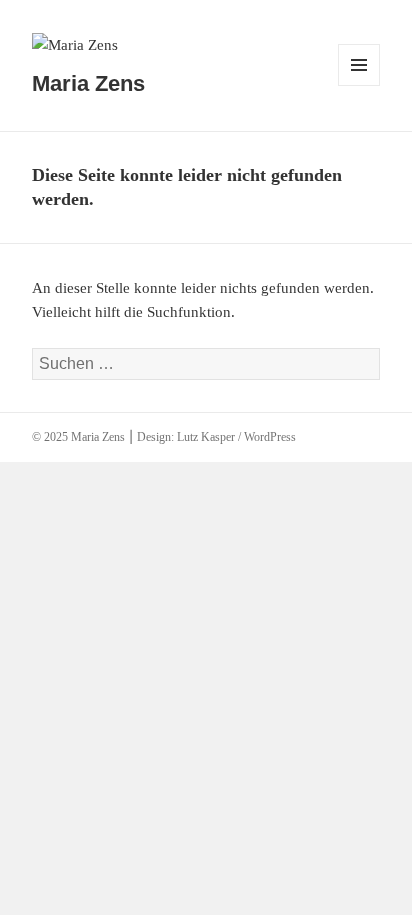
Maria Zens (88, 83)
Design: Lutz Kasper (186, 437)
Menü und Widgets (359, 85)
